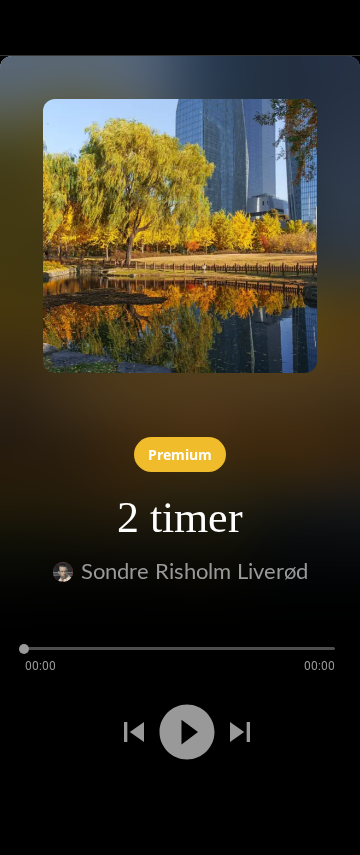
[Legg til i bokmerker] (72, 803)
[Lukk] (28, 28)
